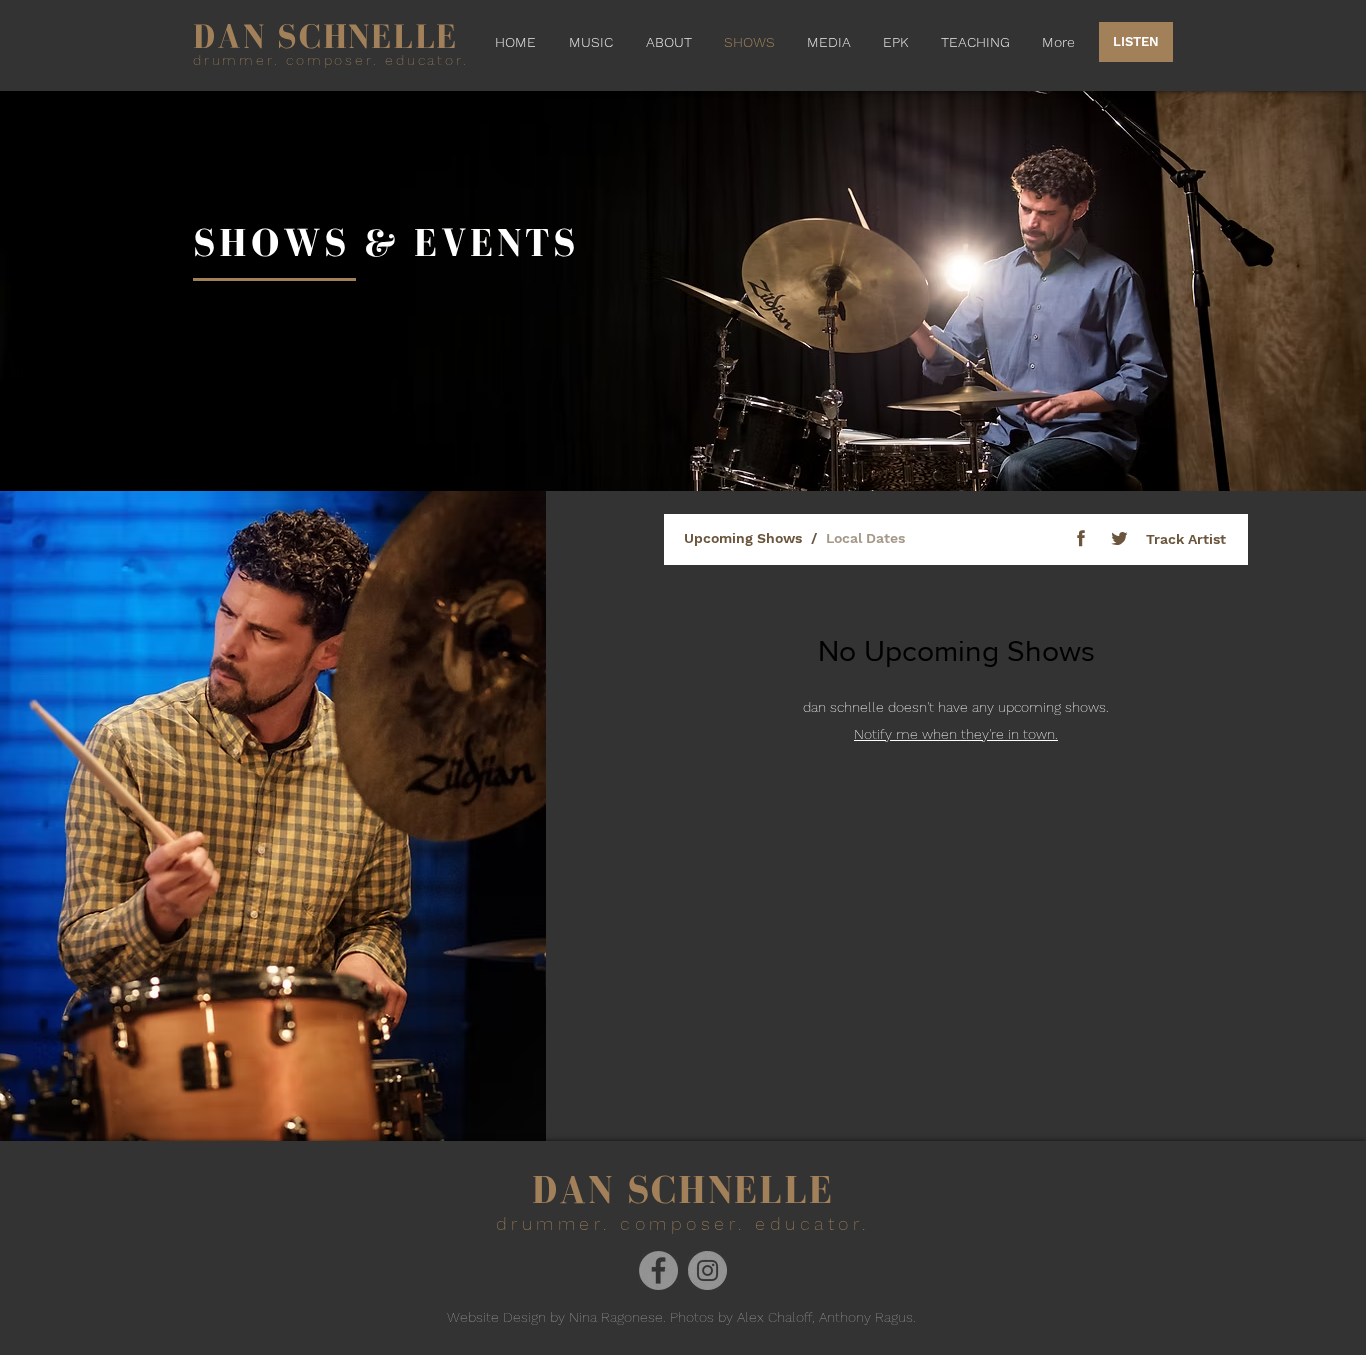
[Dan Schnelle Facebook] (658, 1270)
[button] (829, 42)
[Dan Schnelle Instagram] (707, 1270)
